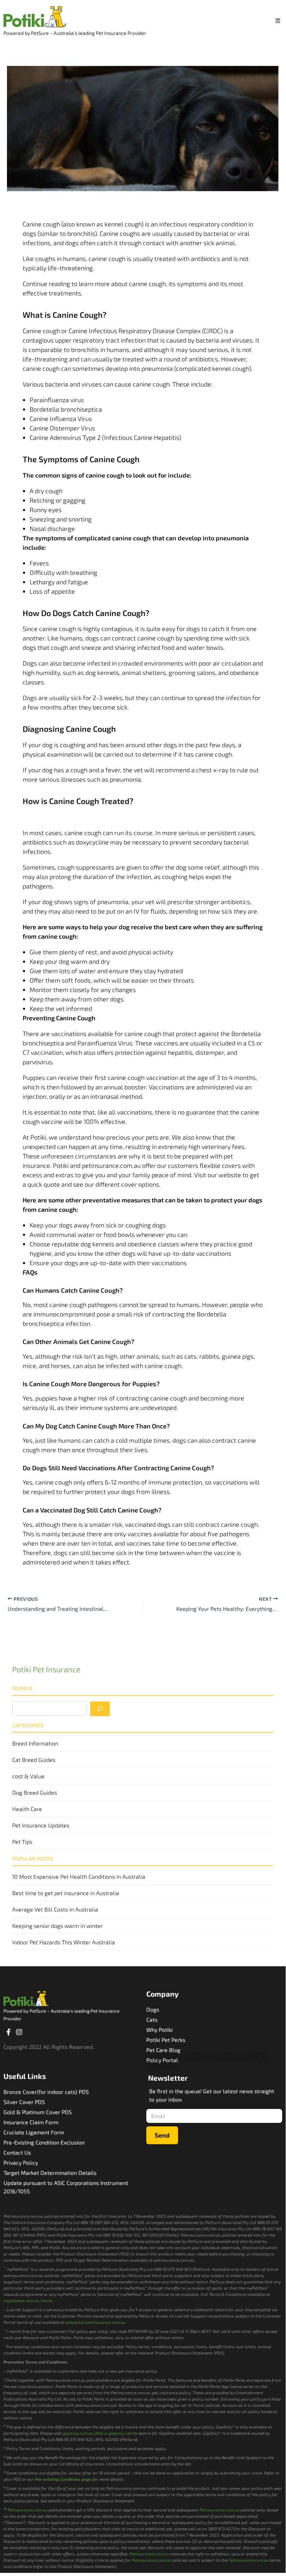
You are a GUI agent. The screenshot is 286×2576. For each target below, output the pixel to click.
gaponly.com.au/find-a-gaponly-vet (97, 2433)
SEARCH (22, 1688)
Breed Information (35, 1743)
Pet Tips (22, 1842)
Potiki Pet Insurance (46, 1669)
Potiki (38, 1137)
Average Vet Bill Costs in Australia (55, 1909)
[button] (278, 20)
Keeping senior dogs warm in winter (57, 1926)
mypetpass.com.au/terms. (29, 2300)
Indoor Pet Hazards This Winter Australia (64, 1942)
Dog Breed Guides (35, 1792)
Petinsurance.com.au (28, 2510)
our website (224, 1175)
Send (162, 2135)
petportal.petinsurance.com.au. (96, 2322)
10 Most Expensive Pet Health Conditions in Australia (79, 1876)
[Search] (100, 1709)
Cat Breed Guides (34, 1760)
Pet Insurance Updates (41, 1825)
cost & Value (28, 1776)
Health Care (27, 1809)
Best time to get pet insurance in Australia (66, 1893)
